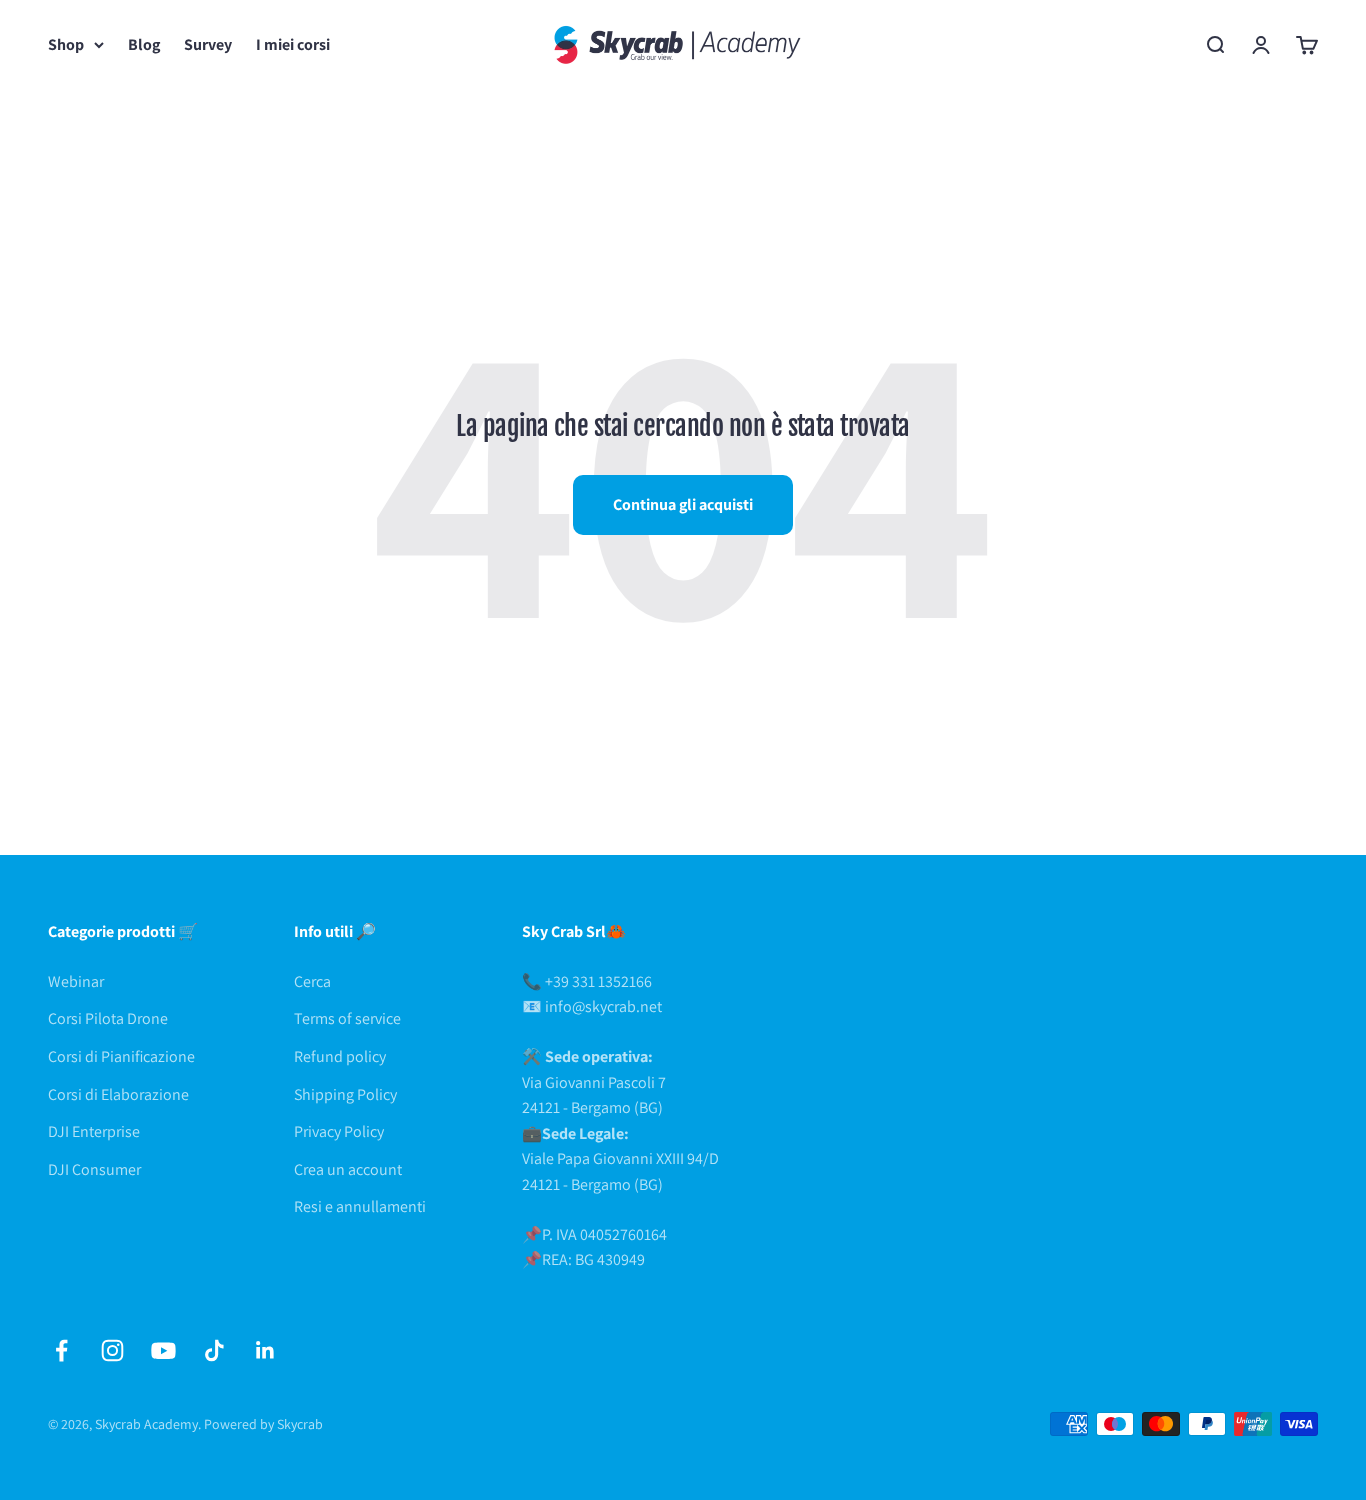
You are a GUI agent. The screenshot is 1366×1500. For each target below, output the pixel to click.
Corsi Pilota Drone (108, 1018)
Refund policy (340, 1056)
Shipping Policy (345, 1094)
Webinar (76, 981)
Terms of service (347, 1018)
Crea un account (348, 1169)
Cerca (312, 981)
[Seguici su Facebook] (61, 1350)
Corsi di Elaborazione (118, 1094)
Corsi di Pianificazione (121, 1056)
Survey (208, 44)
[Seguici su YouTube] (163, 1350)
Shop (66, 44)
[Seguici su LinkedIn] (265, 1350)
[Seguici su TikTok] (214, 1350)
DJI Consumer (94, 1169)
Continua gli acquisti (683, 504)
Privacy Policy (339, 1131)
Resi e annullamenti (360, 1206)
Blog (144, 44)
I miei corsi (293, 44)
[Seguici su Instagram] (112, 1350)
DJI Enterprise (94, 1131)
